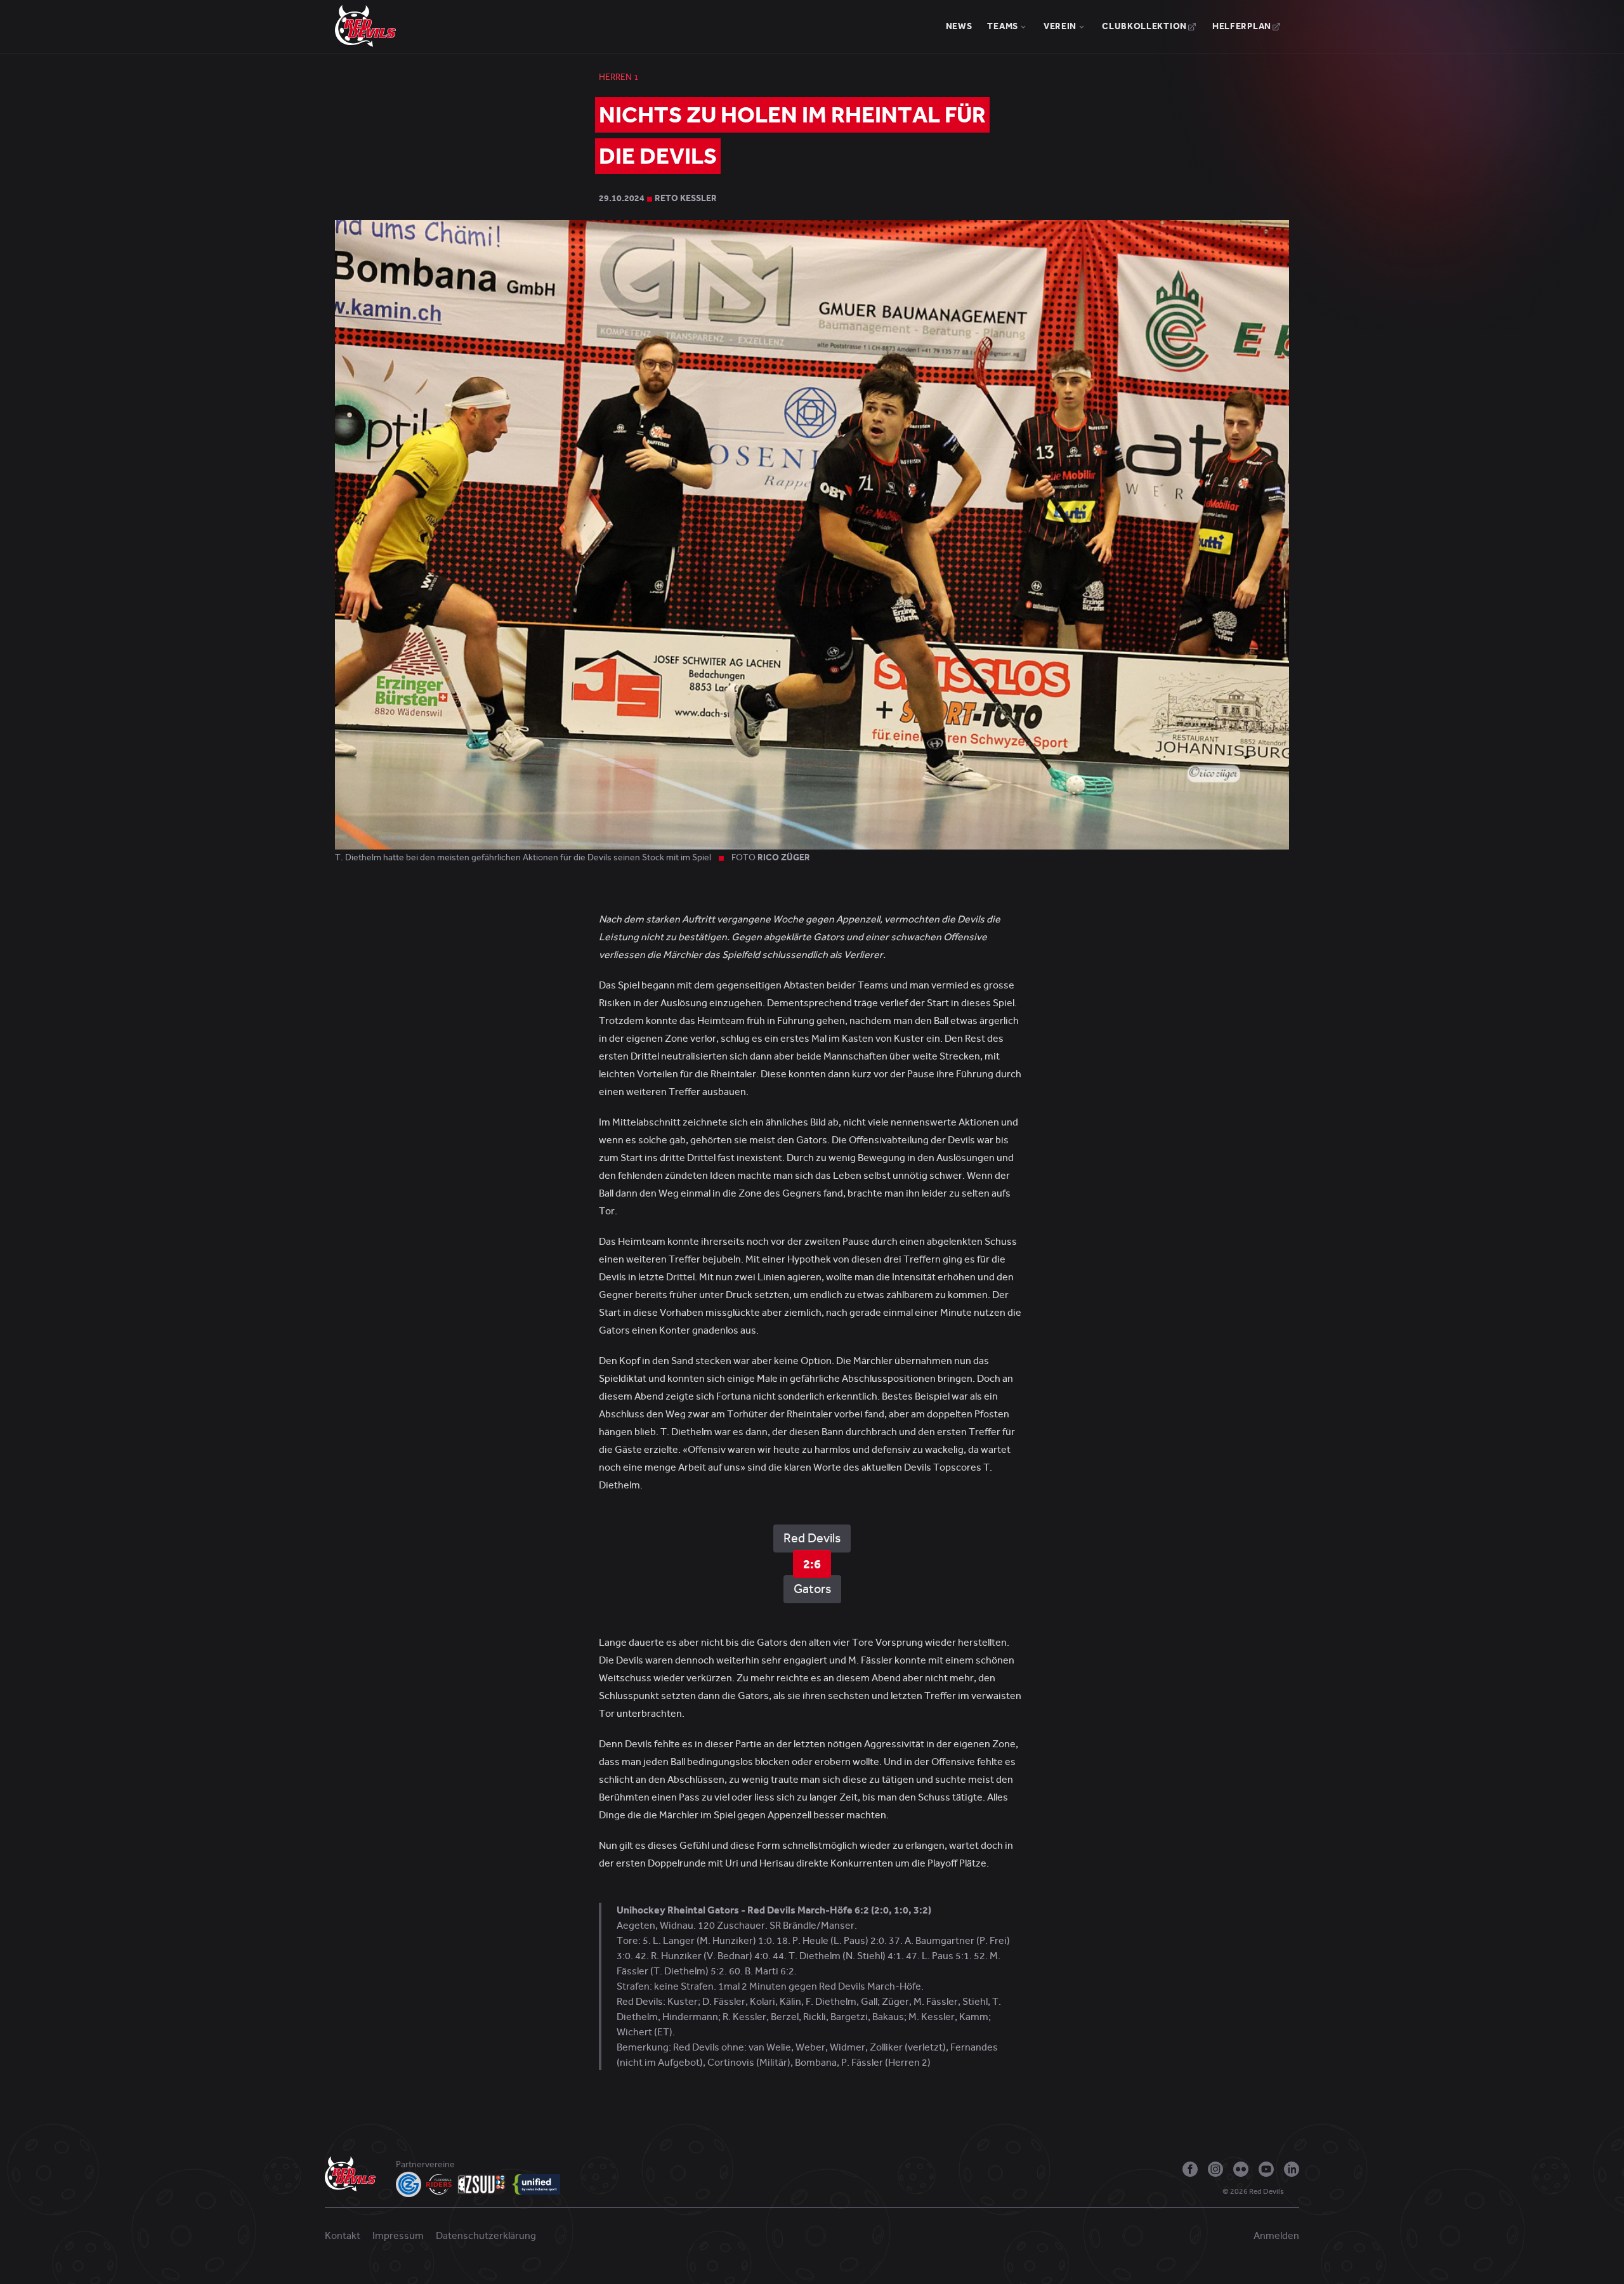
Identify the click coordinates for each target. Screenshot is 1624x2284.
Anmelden (1276, 2236)
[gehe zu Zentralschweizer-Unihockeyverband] (482, 2184)
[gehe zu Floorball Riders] (439, 2184)
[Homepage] (365, 25)
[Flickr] (1241, 2169)
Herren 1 (619, 77)
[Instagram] (1215, 2169)
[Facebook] (1190, 2169)
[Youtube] (1266, 2169)
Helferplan (1242, 26)
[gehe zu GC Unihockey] (409, 2184)
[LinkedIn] (1292, 2169)
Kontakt (343, 2236)
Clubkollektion (1144, 26)
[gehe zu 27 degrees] (1294, 2195)
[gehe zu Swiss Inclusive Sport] (536, 2184)
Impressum (398, 2236)
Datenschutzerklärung (486, 2236)
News (959, 26)
